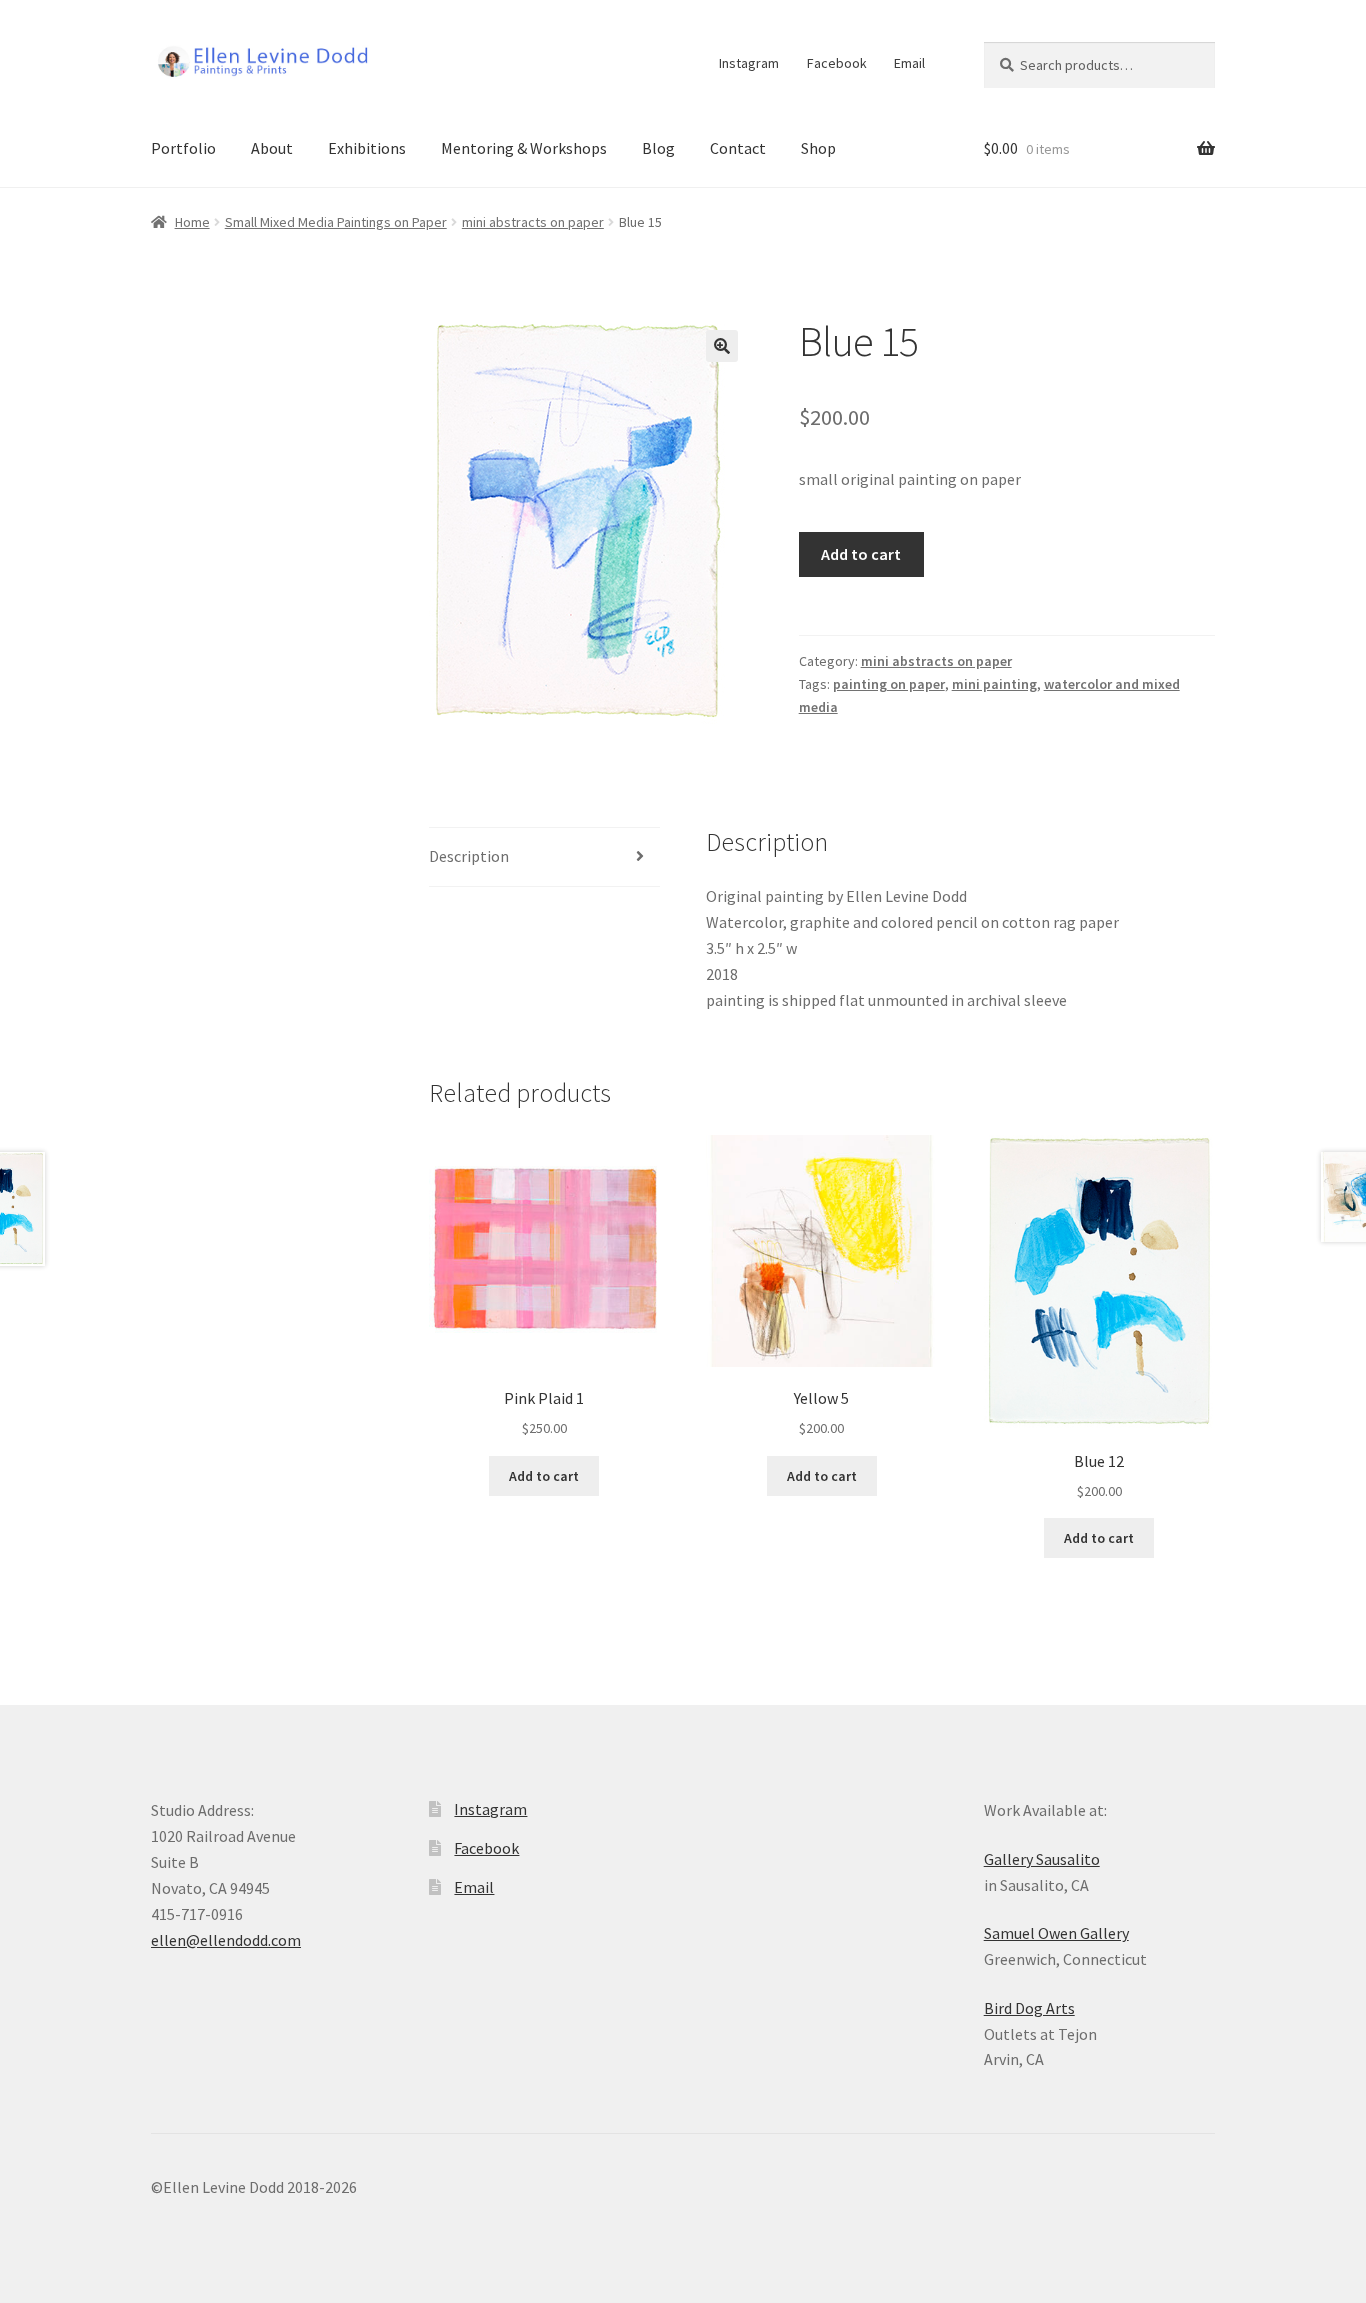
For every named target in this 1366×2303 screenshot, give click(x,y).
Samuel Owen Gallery (1056, 1933)
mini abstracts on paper (533, 222)
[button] (722, 346)
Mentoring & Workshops (524, 148)
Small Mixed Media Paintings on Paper (336, 222)
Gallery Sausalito (1042, 1859)
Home (192, 222)
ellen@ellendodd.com (226, 1940)
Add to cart (861, 554)
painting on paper (889, 684)
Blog (658, 148)
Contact (738, 148)
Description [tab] (469, 856)
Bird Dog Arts (1029, 2008)
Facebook (837, 63)
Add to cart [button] (544, 1476)
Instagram (749, 63)
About (272, 148)
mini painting (994, 684)
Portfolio (183, 148)
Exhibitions (367, 148)
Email (909, 63)
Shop (818, 148)
